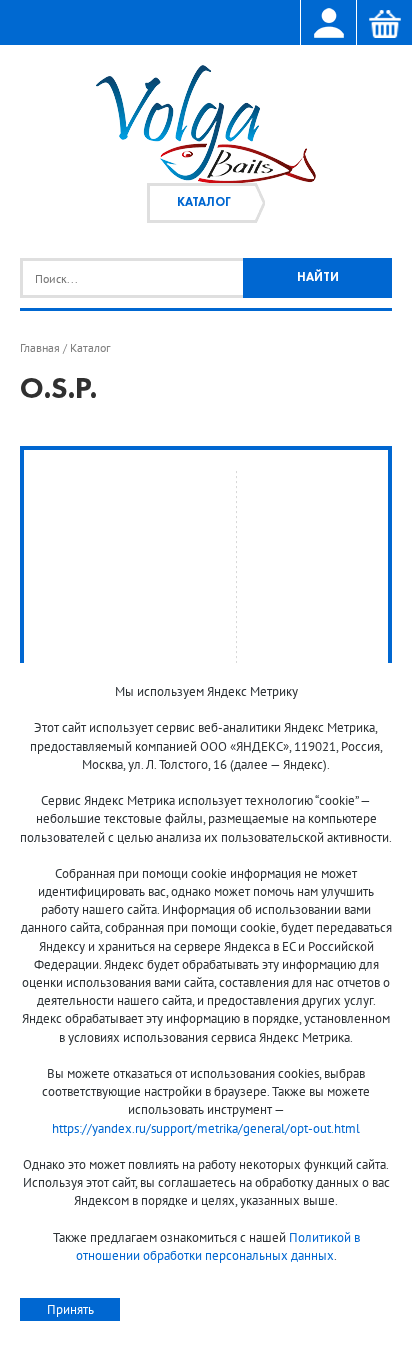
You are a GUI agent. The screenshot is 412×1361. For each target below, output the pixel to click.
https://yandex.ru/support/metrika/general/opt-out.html (206, 1128)
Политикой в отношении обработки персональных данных (218, 1246)
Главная (40, 348)
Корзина (384, 24)
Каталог (204, 203)
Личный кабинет (328, 24)
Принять (70, 1309)
